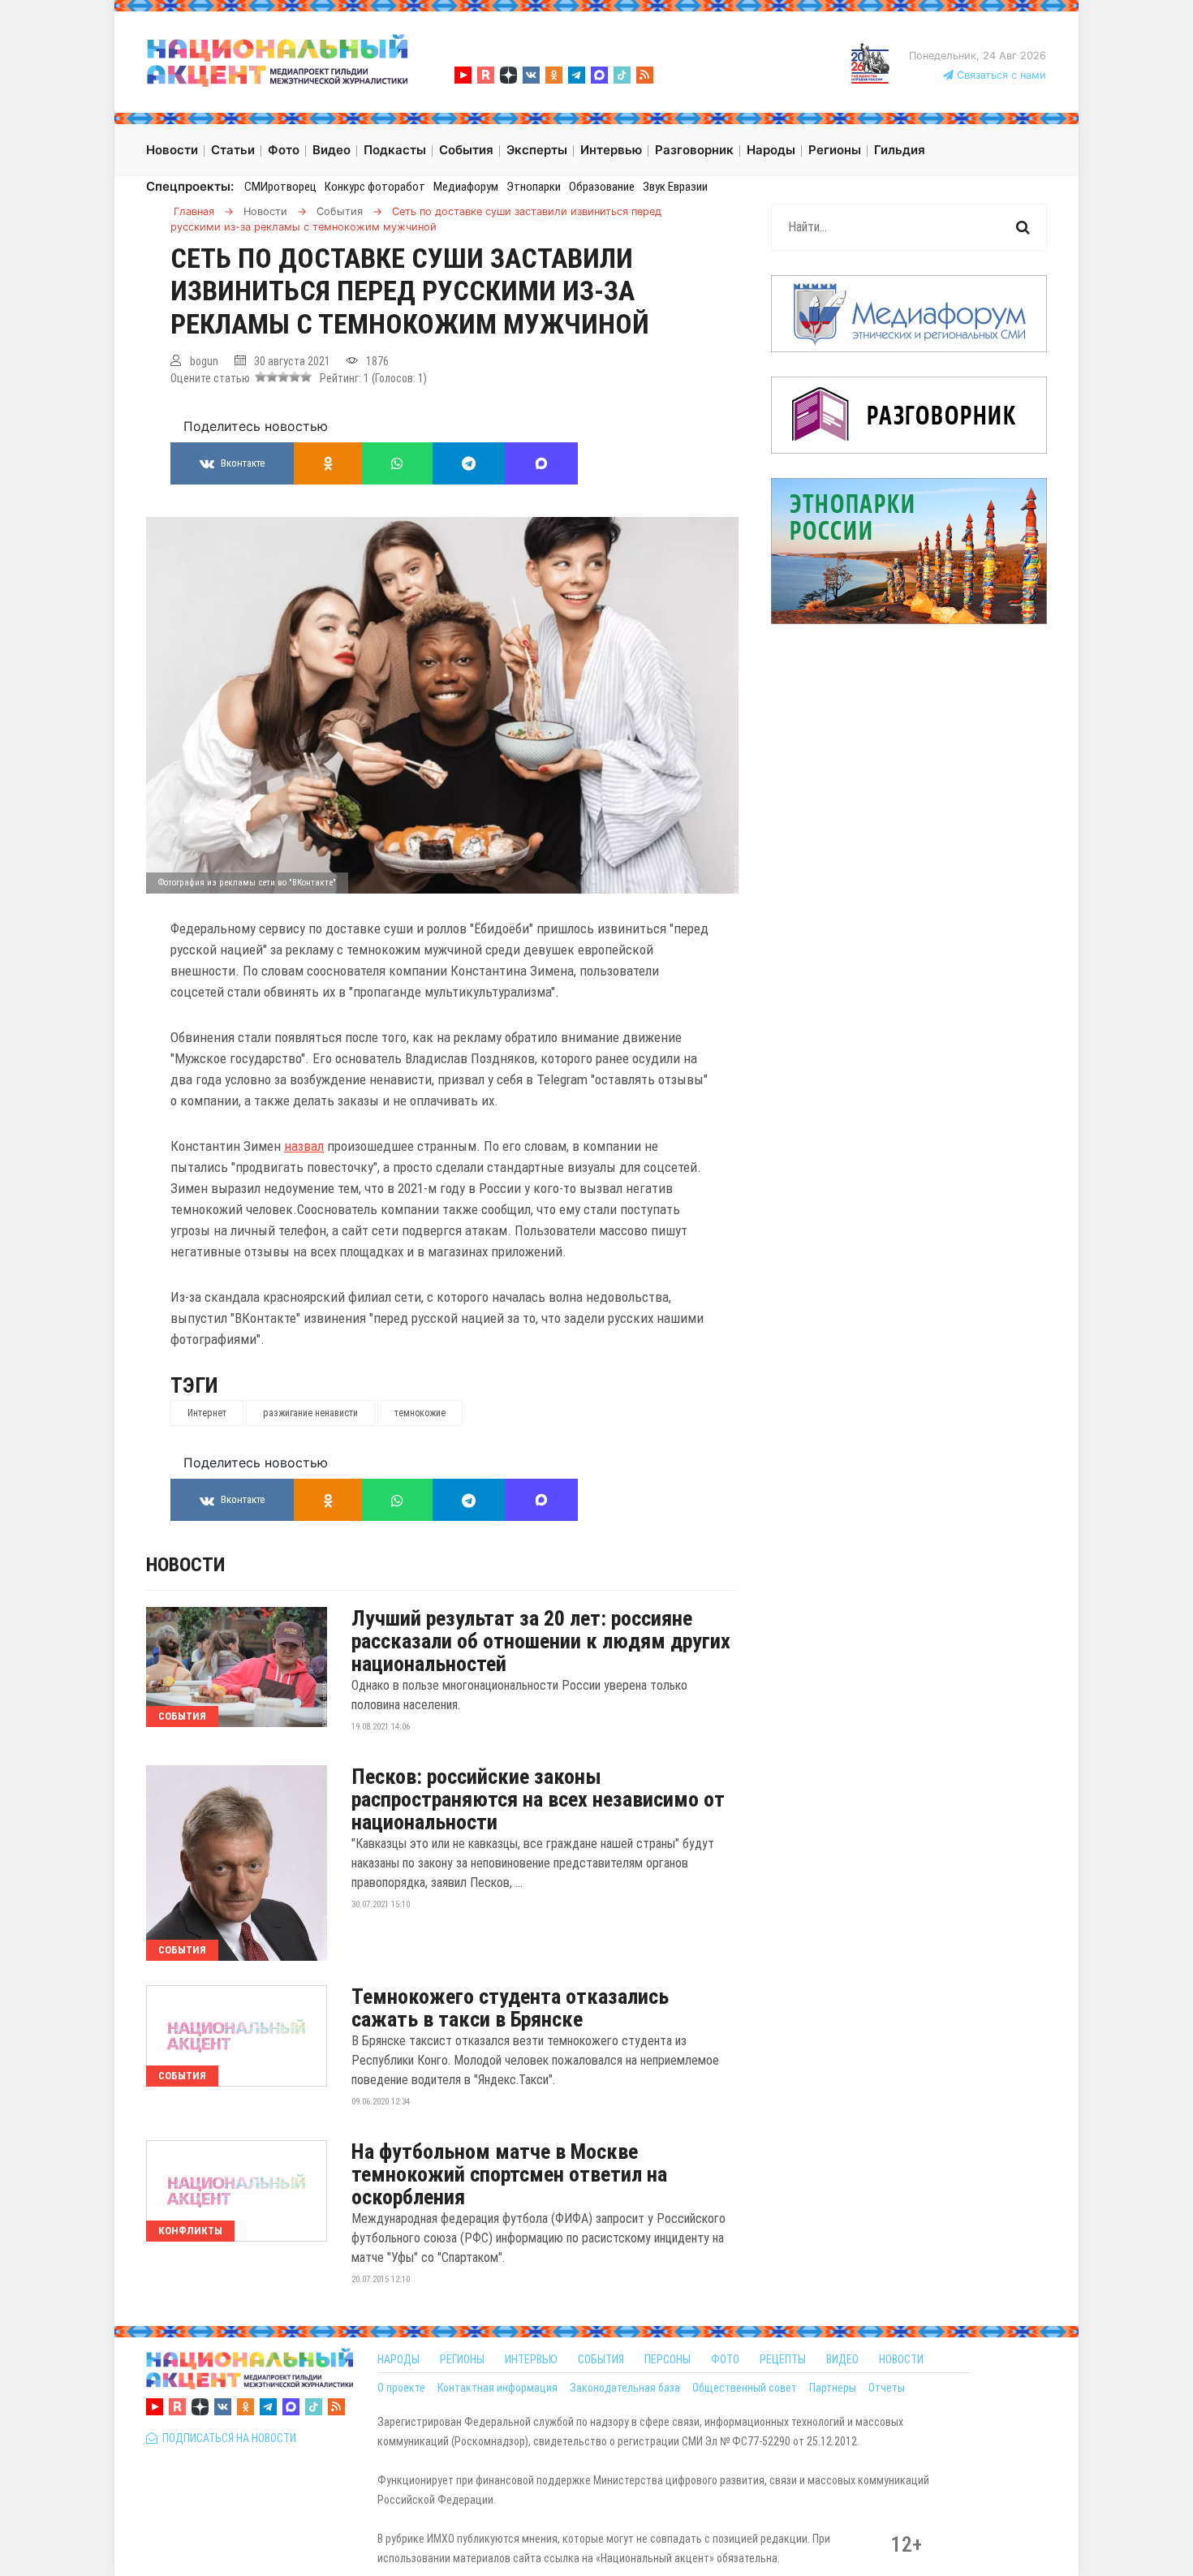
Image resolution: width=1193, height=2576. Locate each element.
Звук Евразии (675, 187)
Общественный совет (745, 2388)
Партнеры (833, 2388)
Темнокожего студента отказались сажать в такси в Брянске (510, 2008)
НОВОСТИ (901, 2359)
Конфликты (190, 2231)
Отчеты (887, 2388)
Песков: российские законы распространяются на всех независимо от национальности (538, 1799)
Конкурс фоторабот (375, 187)
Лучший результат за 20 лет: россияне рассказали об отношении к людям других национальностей (541, 1641)
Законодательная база (625, 2388)
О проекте (401, 2388)
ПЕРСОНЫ (668, 2359)
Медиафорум (466, 187)
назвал (304, 1146)
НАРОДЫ (398, 2359)
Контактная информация (497, 2388)
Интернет (207, 1413)
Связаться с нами (1000, 75)
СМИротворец (280, 187)
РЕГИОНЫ (462, 2359)
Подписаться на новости (227, 2438)
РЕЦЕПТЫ (783, 2359)
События (182, 1716)
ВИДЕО (842, 2359)
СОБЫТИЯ (601, 2359)
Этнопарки (534, 187)
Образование (602, 187)
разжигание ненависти (310, 1413)
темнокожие (420, 1413)
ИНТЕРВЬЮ (531, 2359)
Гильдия (900, 150)
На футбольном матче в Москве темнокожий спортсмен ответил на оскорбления (509, 2174)
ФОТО (725, 2359)
